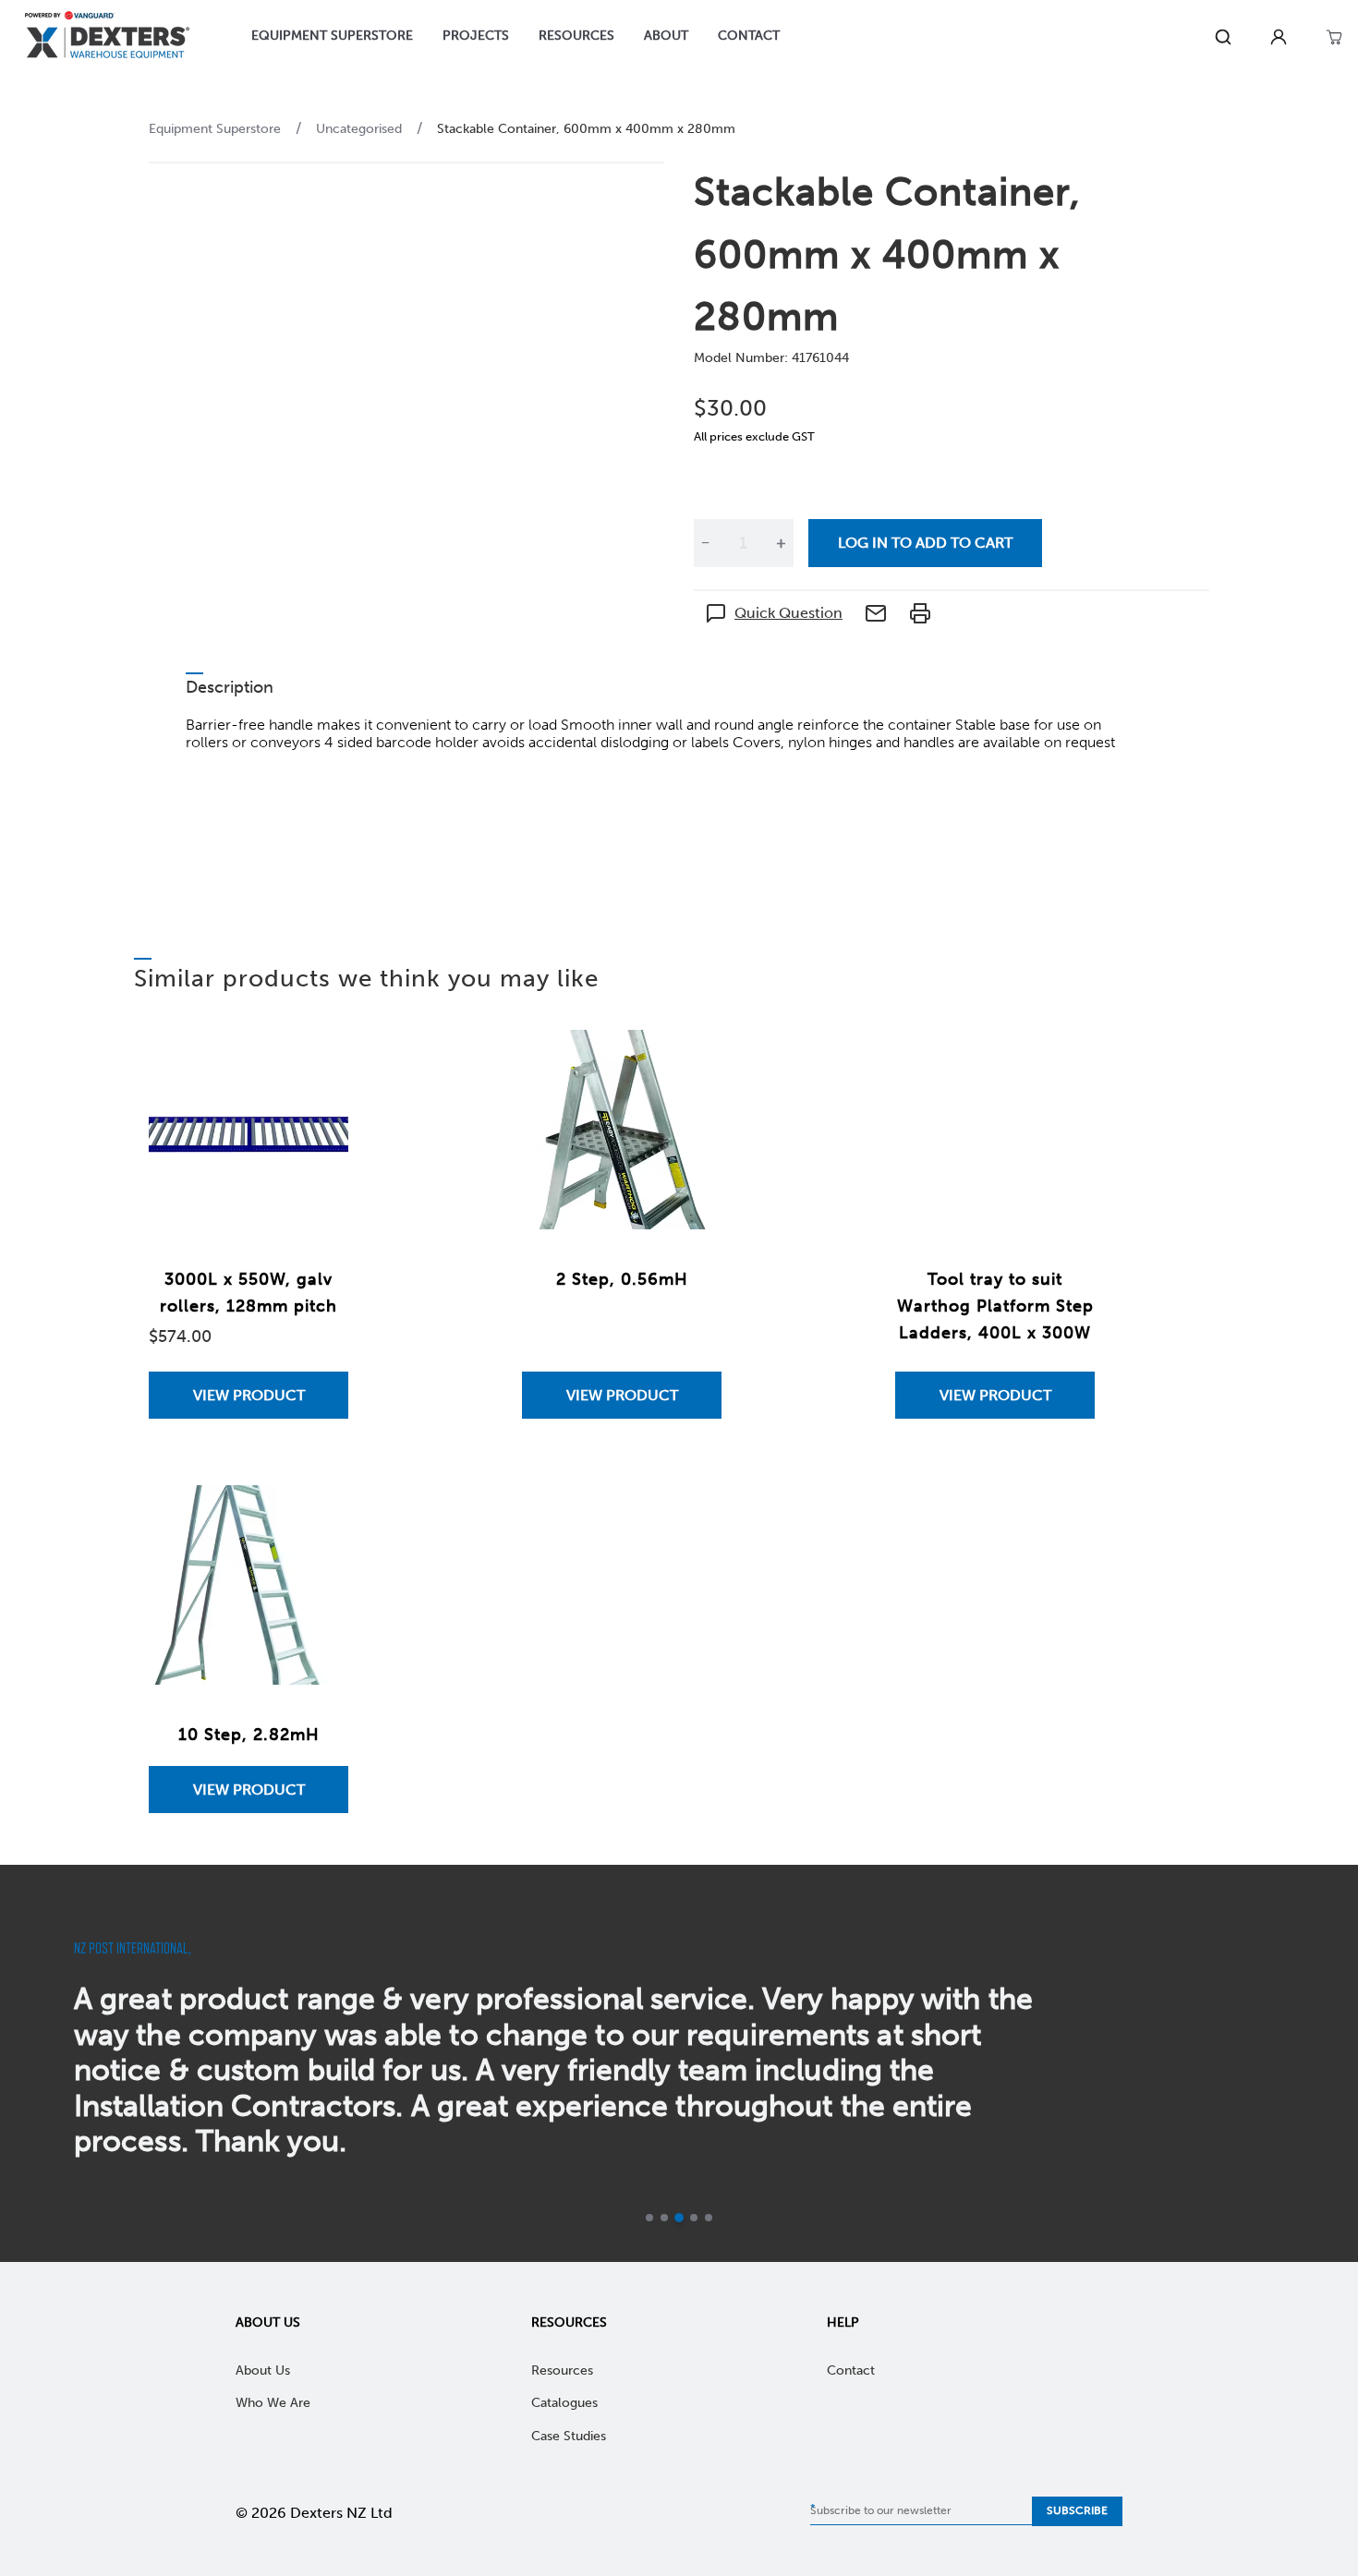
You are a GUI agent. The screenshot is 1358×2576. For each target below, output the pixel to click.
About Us (268, 2322)
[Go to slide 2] (664, 2218)
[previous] (35, 2063)
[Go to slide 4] (694, 2218)
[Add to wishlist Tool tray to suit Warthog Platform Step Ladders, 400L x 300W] (1062, 1062)
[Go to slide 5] (709, 2218)
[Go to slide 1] (649, 2218)
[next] (1323, 2063)
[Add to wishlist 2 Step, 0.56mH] (689, 1062)
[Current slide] (679, 2218)
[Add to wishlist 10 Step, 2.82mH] (316, 1518)
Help (843, 2322)
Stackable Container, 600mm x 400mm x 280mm (586, 129)
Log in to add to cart (925, 543)
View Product (249, 1395)
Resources (569, 2322)
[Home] (107, 37)
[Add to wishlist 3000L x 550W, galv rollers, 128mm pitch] (316, 1062)
